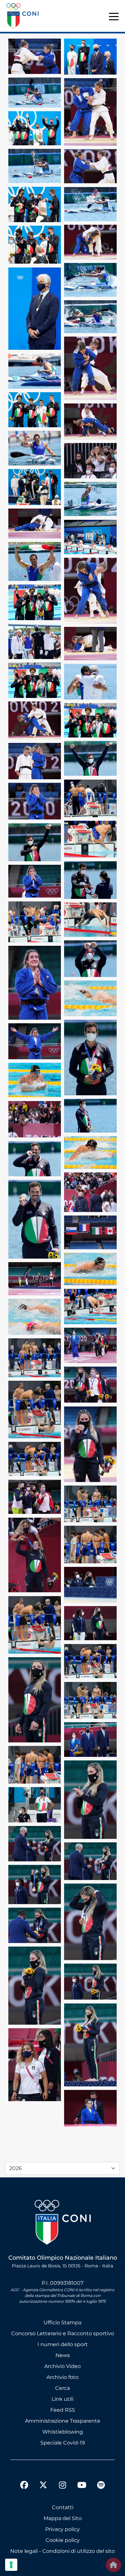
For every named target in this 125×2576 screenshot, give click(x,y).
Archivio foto (63, 2377)
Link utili (63, 2399)
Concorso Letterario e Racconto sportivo (63, 2333)
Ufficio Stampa (63, 2323)
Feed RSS (63, 2410)
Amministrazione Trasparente (63, 2421)
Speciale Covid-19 (63, 2443)
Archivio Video (63, 2366)
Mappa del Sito (63, 2518)
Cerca (63, 2388)
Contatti (63, 2507)
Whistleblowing (63, 2432)
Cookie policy (63, 2540)
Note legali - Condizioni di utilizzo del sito (63, 2551)
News (63, 2355)
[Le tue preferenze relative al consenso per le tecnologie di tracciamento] (11, 2565)
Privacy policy (63, 2529)
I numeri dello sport (63, 2344)
